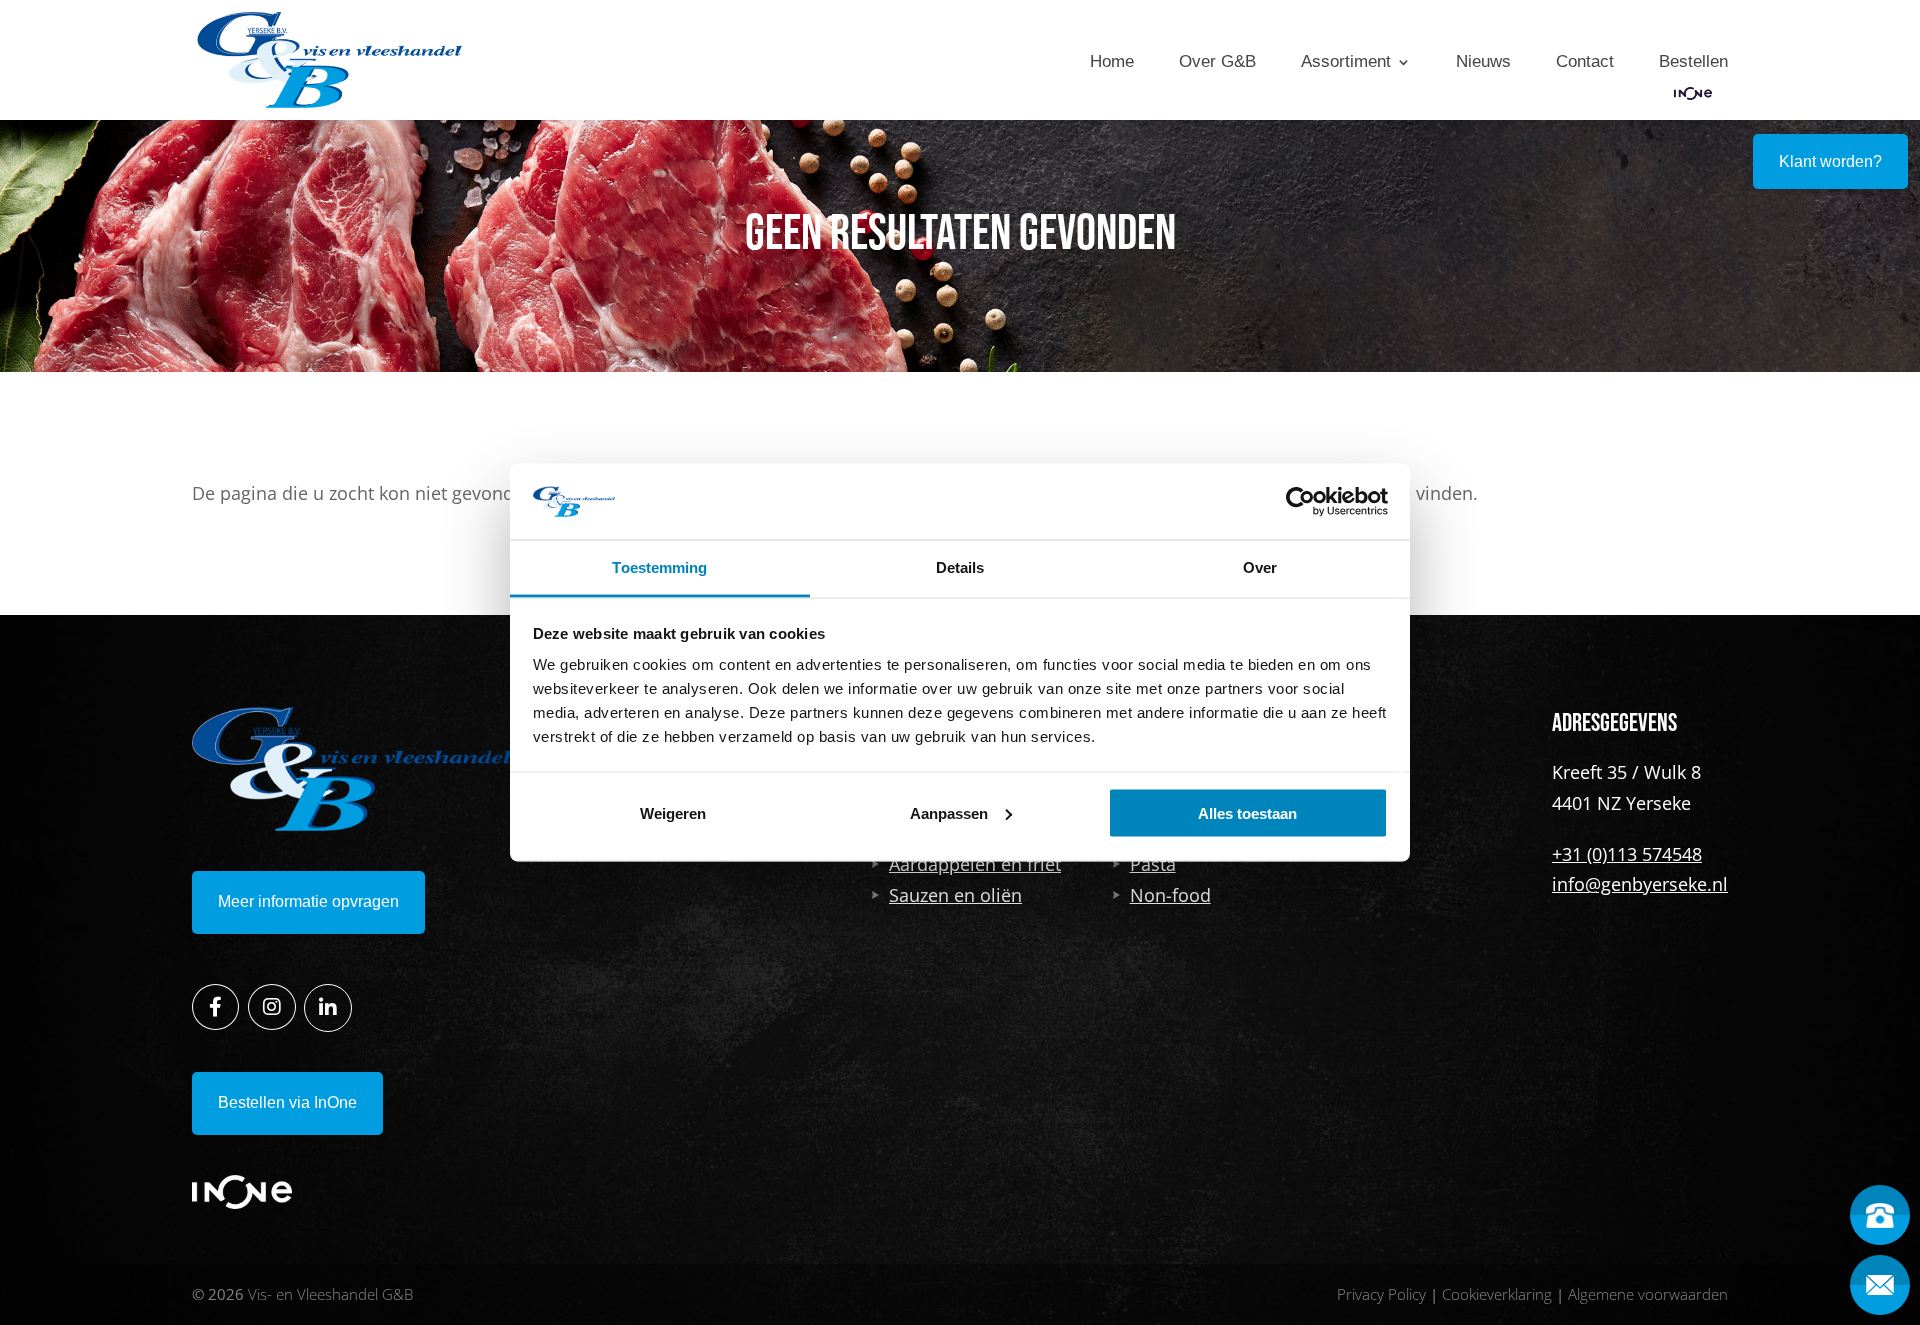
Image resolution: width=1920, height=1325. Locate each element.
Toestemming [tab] (659, 567)
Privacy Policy (1381, 1294)
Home (1112, 62)
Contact (1585, 62)
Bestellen (1693, 62)
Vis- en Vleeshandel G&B (330, 1294)
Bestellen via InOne (287, 1102)
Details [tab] (960, 567)
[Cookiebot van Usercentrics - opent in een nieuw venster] (1300, 501)
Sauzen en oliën (955, 895)
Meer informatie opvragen (308, 901)
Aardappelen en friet (975, 864)
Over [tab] (1260, 567)
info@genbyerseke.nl (1640, 884)
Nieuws (1483, 62)
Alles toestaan (1247, 812)
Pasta (1153, 864)
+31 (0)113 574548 (1627, 854)
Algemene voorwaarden (1648, 1294)
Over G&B (1217, 62)
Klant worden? (1830, 161)
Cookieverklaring (1497, 1294)
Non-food (1170, 895)
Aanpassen (949, 812)
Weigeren (673, 812)
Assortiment (1346, 62)
